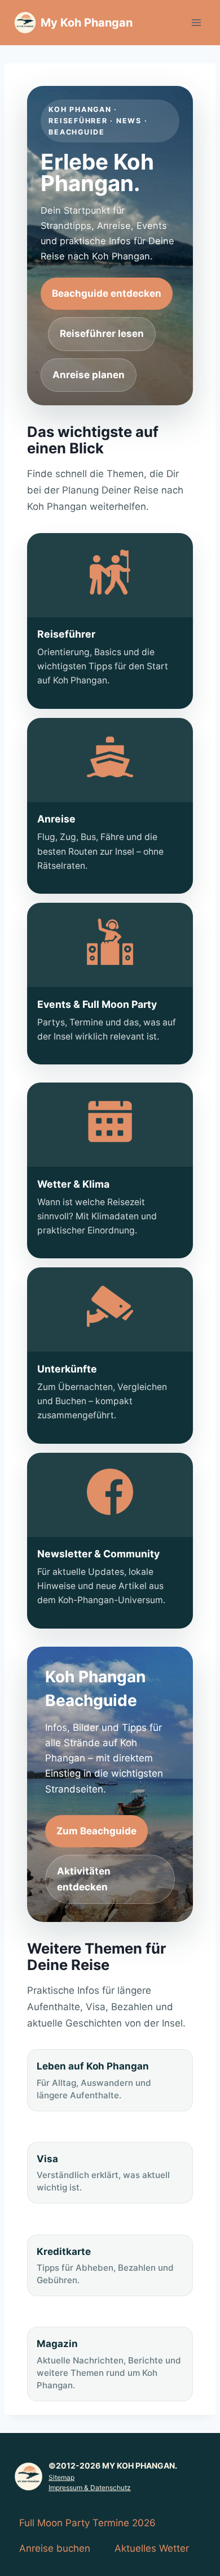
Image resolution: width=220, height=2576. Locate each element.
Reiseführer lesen (102, 334)
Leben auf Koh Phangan (94, 2080)
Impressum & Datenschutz (90, 2488)
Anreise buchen (55, 2548)
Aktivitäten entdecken (84, 1879)
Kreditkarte (105, 2266)
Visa (103, 2173)
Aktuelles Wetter (152, 2548)
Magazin (109, 2364)
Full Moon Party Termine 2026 (87, 2523)
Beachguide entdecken (107, 293)
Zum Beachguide (96, 1831)
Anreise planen (89, 375)
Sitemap (61, 2477)
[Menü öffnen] (196, 22)
